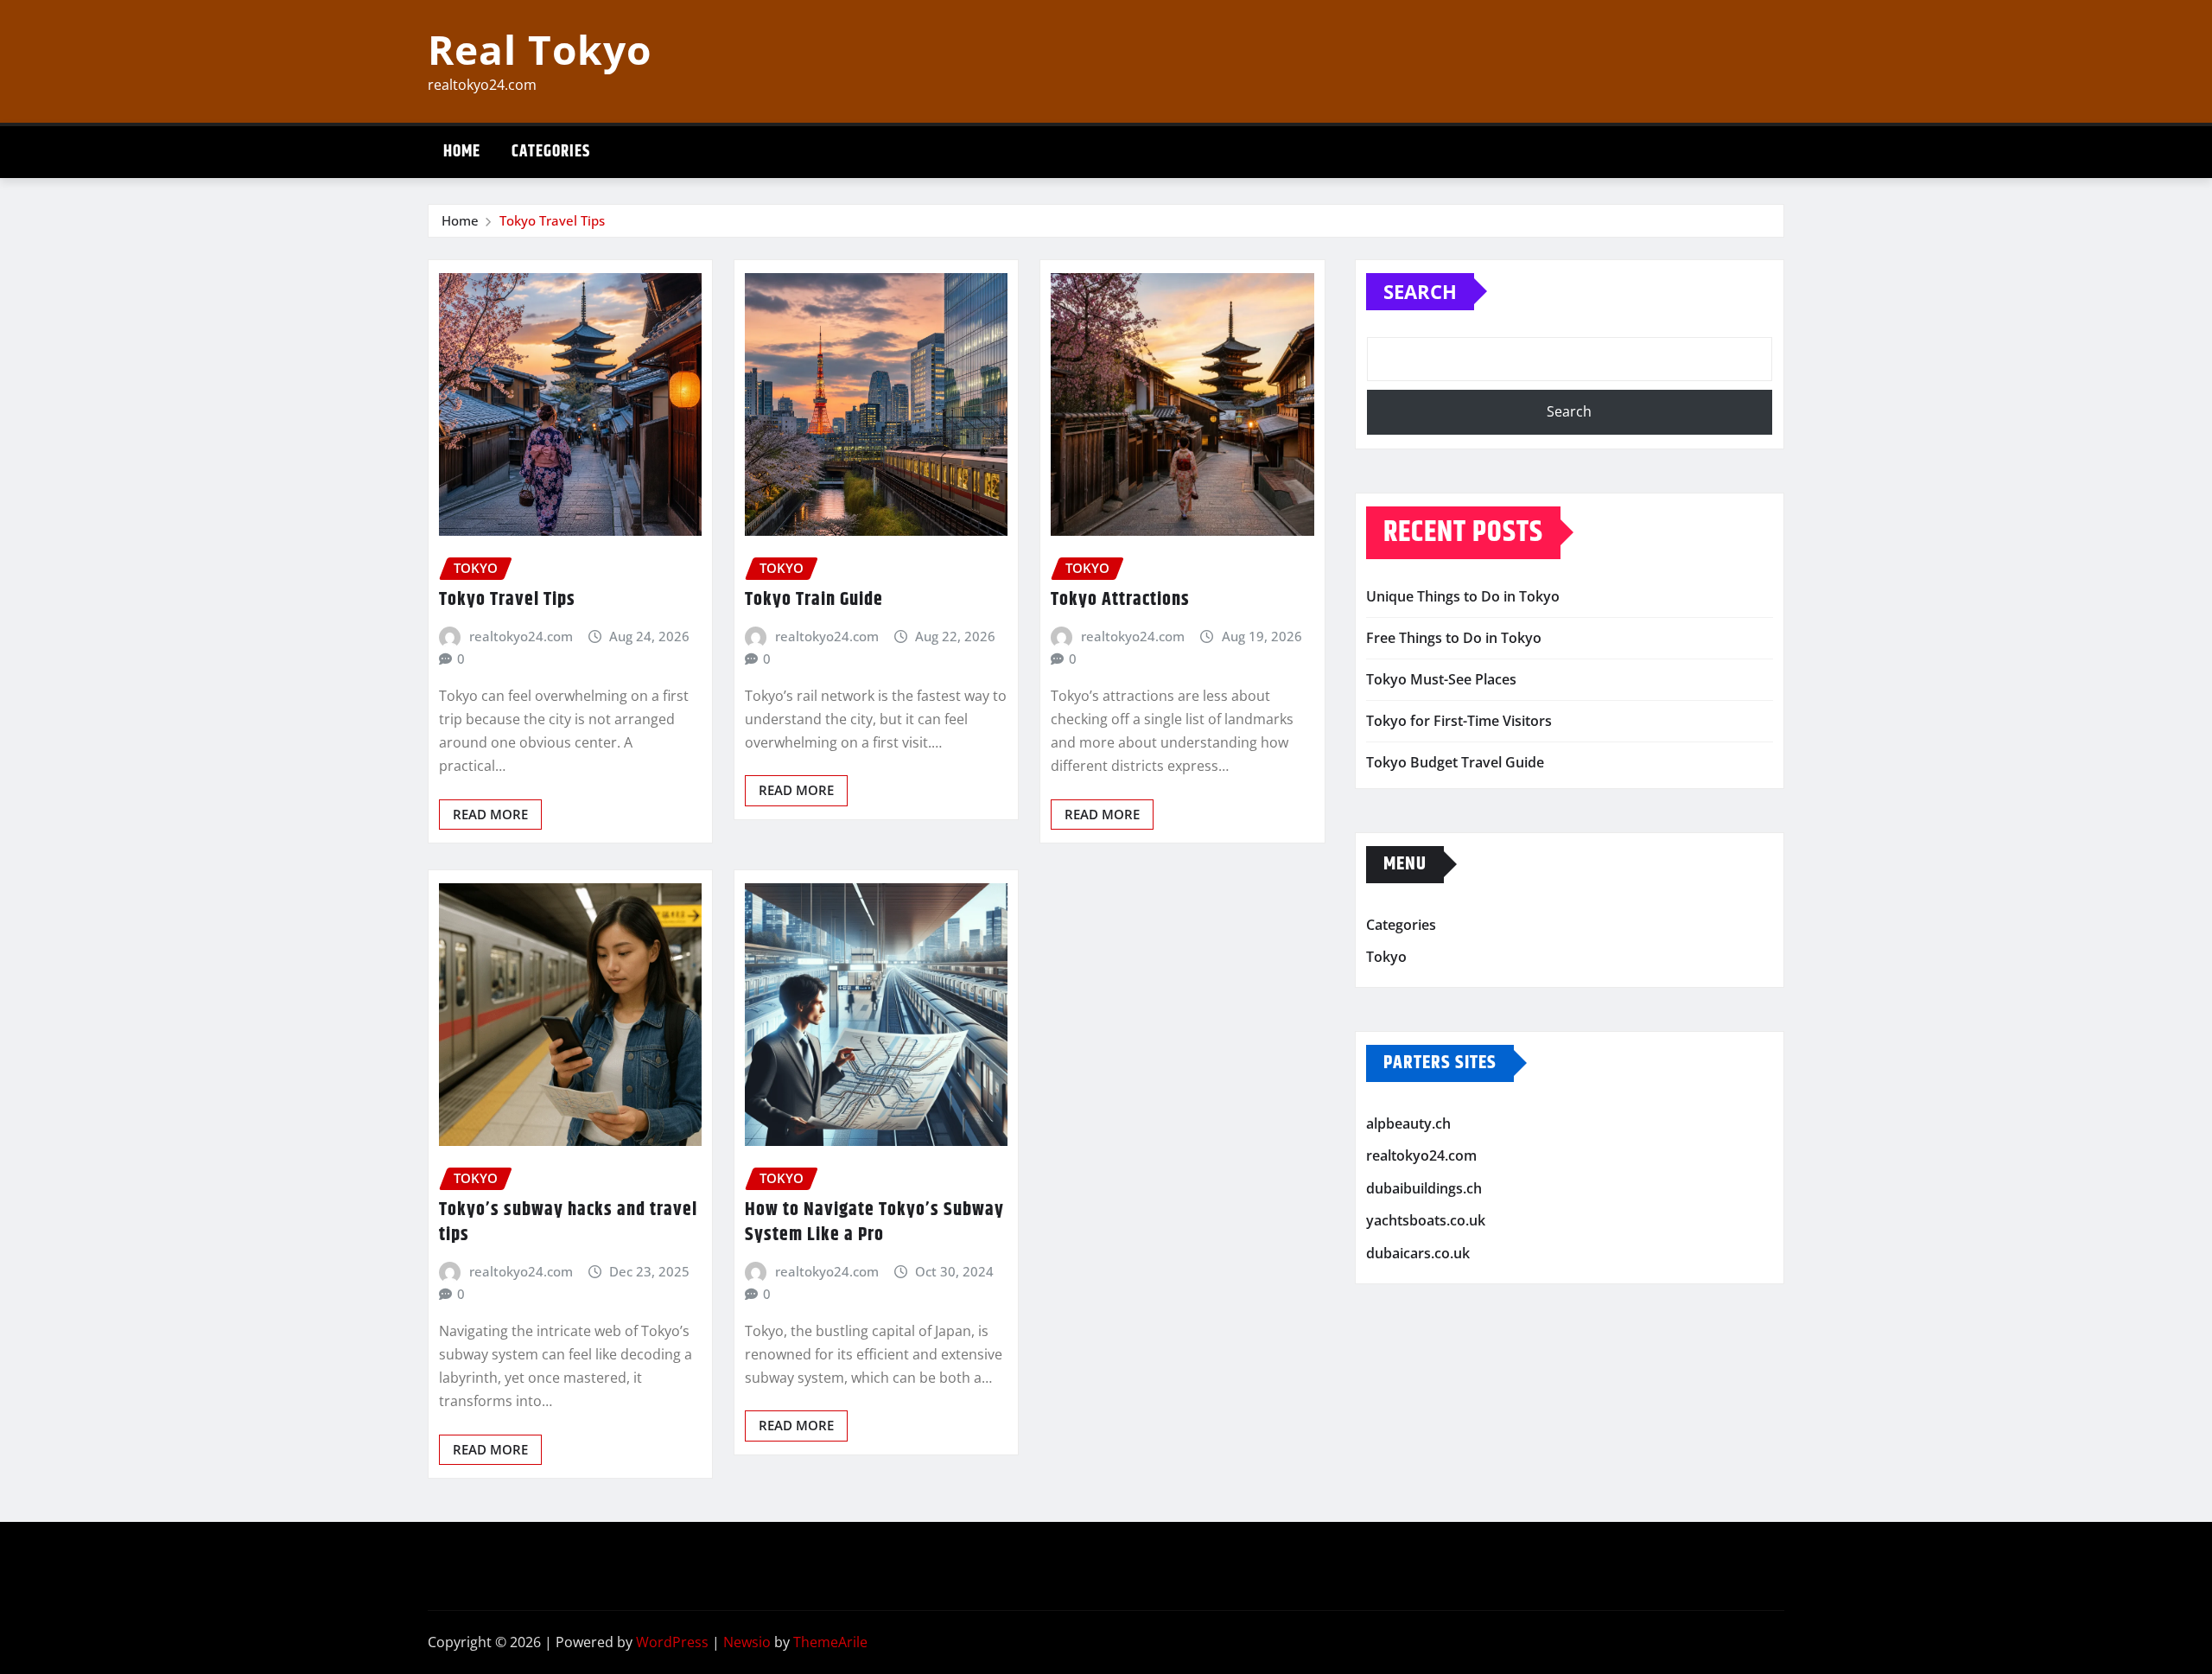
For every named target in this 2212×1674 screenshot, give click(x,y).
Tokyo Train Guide (814, 600)
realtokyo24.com (521, 636)
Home (462, 152)
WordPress (672, 1642)
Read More (490, 814)
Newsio (747, 1642)
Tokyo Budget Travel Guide (1455, 762)
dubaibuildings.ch (1424, 1188)
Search (1420, 291)
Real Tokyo (540, 49)
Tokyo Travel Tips (552, 220)
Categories (551, 152)
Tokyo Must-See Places (1441, 679)
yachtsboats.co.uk (1426, 1221)
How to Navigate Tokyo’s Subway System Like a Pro (874, 1222)
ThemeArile (830, 1642)
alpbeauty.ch (1408, 1123)
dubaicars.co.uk (1418, 1253)
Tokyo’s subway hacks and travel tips (568, 1222)
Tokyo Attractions (1120, 600)
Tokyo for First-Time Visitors (1459, 721)
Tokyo (1386, 957)
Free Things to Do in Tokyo (1454, 638)
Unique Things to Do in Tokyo (1463, 596)
